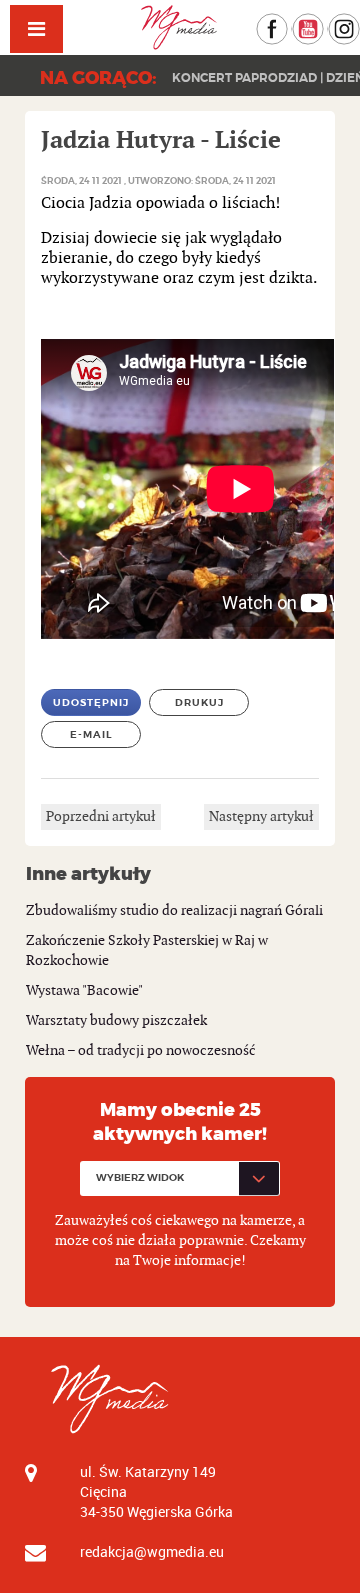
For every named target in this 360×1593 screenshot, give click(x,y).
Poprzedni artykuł (101, 816)
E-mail (91, 734)
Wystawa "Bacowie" (84, 990)
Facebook (287, 22)
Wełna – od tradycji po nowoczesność (141, 1050)
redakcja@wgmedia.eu (152, 1551)
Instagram (359, 22)
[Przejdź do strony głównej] (180, 27)
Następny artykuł (261, 816)
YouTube (323, 22)
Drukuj (199, 702)
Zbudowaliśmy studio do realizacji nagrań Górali (174, 910)
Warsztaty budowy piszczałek (116, 1020)
